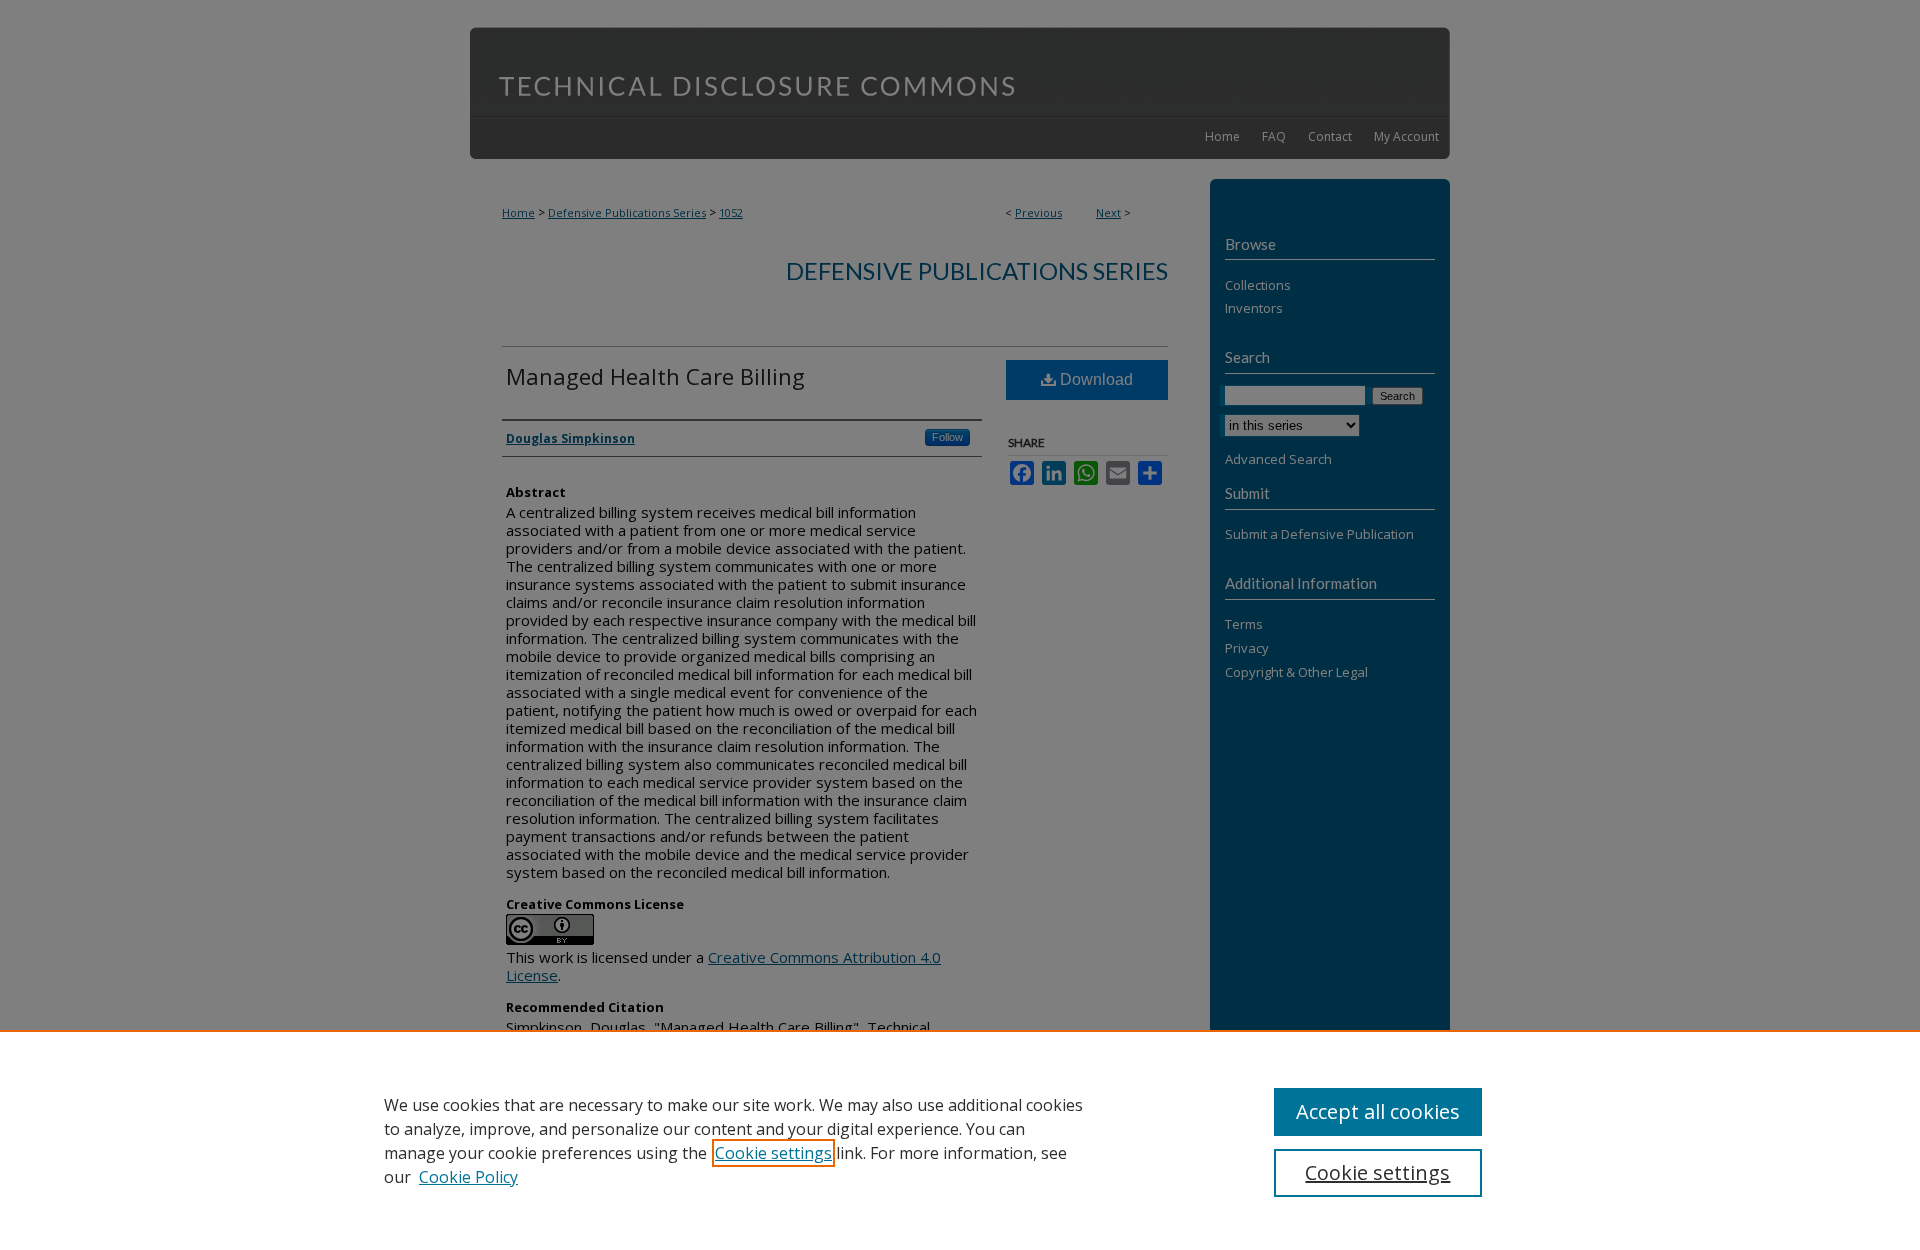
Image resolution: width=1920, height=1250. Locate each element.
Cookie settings (773, 1153)
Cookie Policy (468, 1177)
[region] (960, 1140)
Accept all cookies (1378, 1111)
